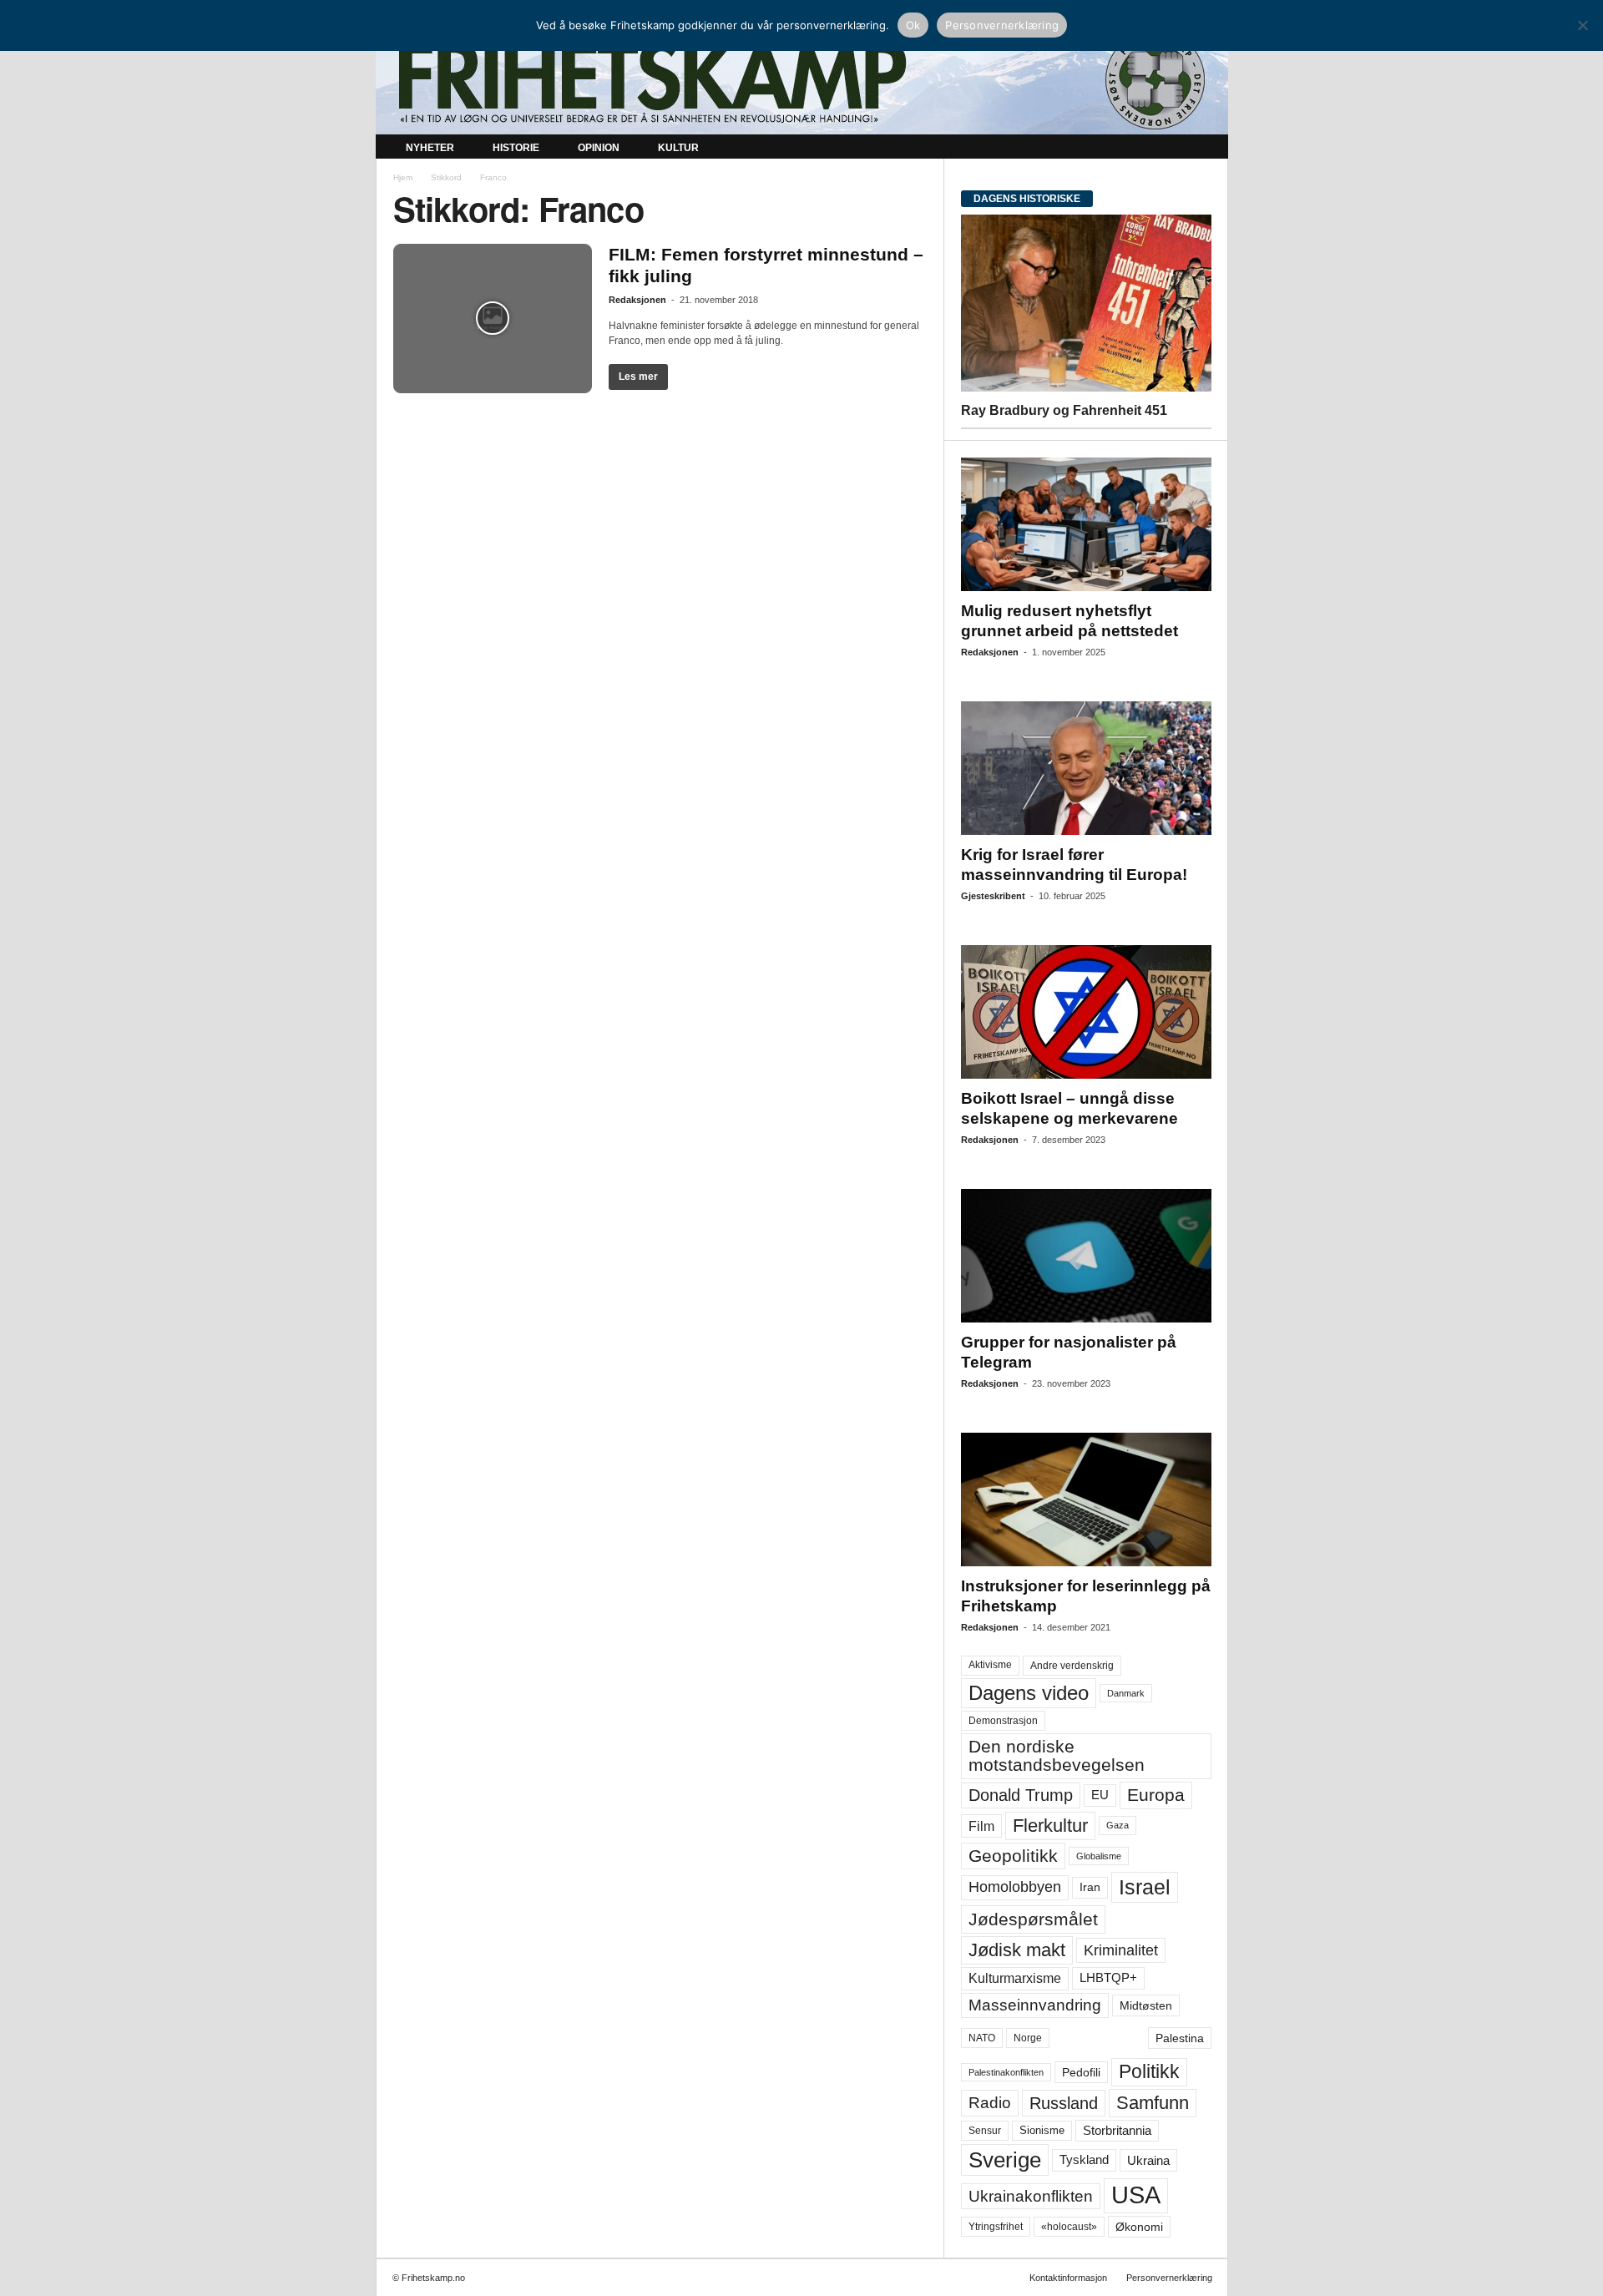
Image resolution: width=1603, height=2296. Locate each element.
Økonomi (1139, 2227)
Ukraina (1148, 2160)
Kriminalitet (1121, 1950)
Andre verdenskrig (1072, 1666)
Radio (990, 2103)
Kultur (678, 148)
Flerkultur (1050, 1826)
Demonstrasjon (1003, 1721)
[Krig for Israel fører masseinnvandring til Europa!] (1086, 768)
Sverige (1005, 2160)
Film (981, 1826)
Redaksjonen (637, 300)
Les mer (638, 377)
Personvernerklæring (1169, 2278)
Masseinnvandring (1035, 2005)
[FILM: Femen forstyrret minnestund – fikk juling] (493, 319)
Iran (1090, 1887)
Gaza (1118, 1825)
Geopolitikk (1013, 1856)
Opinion (599, 148)
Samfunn (1153, 2103)
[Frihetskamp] (802, 80)
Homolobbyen (1015, 1887)
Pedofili (1081, 2072)
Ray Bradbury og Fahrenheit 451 (1064, 410)
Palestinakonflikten (1006, 2072)
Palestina (1180, 2038)
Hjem (403, 177)
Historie (516, 148)
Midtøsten (1146, 2005)
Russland (1064, 2103)
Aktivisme (990, 1665)
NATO (982, 2038)
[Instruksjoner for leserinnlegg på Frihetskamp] (1086, 1499)
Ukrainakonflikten (1031, 2196)
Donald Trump (1021, 1795)
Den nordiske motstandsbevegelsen (1057, 1755)
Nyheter (430, 148)
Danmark (1126, 1693)
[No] (1582, 25)
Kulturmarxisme (1015, 1978)
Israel (1145, 1887)
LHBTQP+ (1108, 1977)
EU (1100, 1795)
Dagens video (1029, 1693)
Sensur (985, 2131)
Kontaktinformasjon (1068, 2278)
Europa (1156, 1795)
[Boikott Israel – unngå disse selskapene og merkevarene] (1086, 1012)
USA (1136, 2195)
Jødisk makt (1017, 1950)
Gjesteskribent (993, 896)
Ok (913, 25)
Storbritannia (1117, 2131)
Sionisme (1042, 2131)
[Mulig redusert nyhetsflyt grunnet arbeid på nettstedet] (1086, 524)
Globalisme (1099, 1856)
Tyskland (1084, 2160)
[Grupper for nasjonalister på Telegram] (1086, 1256)
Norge (1028, 2038)
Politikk (1149, 2072)
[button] (1203, 149)
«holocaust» (1069, 2227)
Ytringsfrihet (996, 2226)
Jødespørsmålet (1033, 1919)
